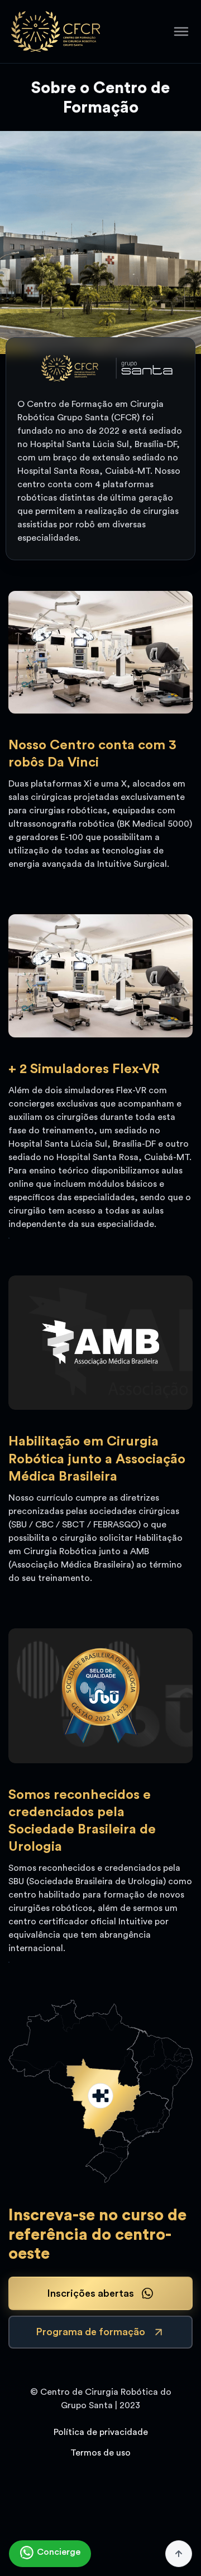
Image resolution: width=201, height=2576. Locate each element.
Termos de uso (100, 2453)
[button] (181, 31)
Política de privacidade (101, 2432)
